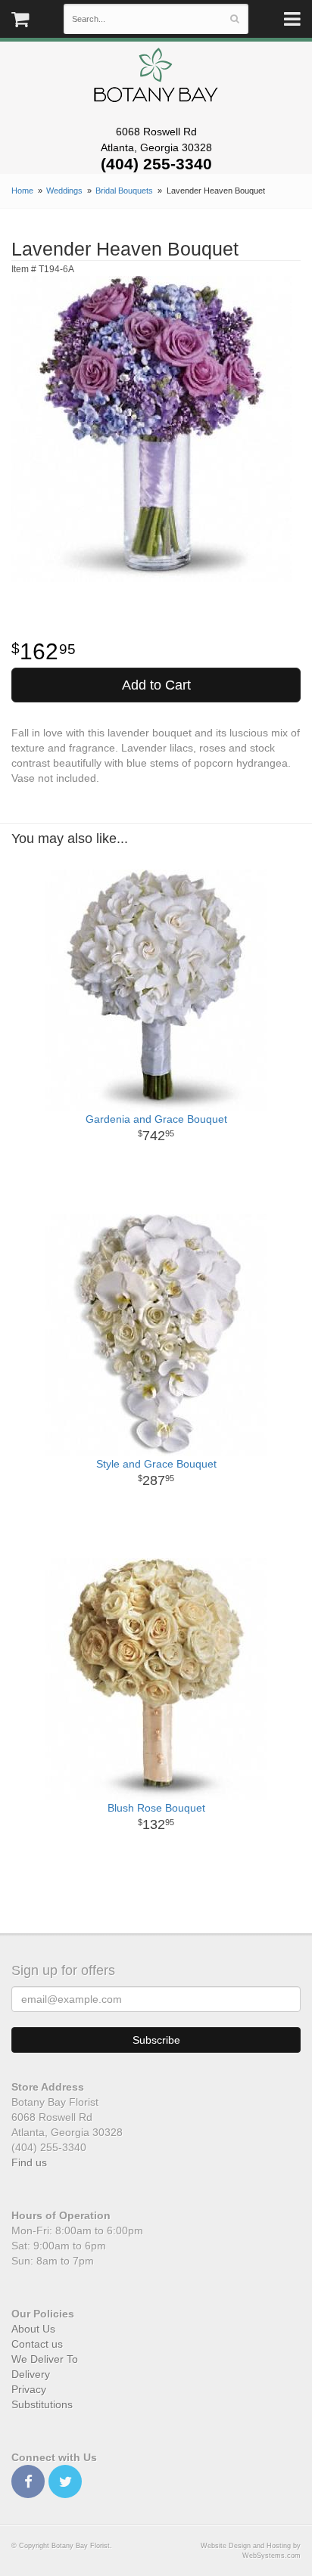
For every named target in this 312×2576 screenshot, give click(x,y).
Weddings (64, 191)
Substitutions (42, 2404)
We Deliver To (45, 2359)
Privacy (29, 2389)
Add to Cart (156, 685)
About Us (33, 2329)
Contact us (37, 2344)
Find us (29, 2162)
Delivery (31, 2374)
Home (22, 191)
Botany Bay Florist (156, 79)
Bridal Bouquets (124, 191)
